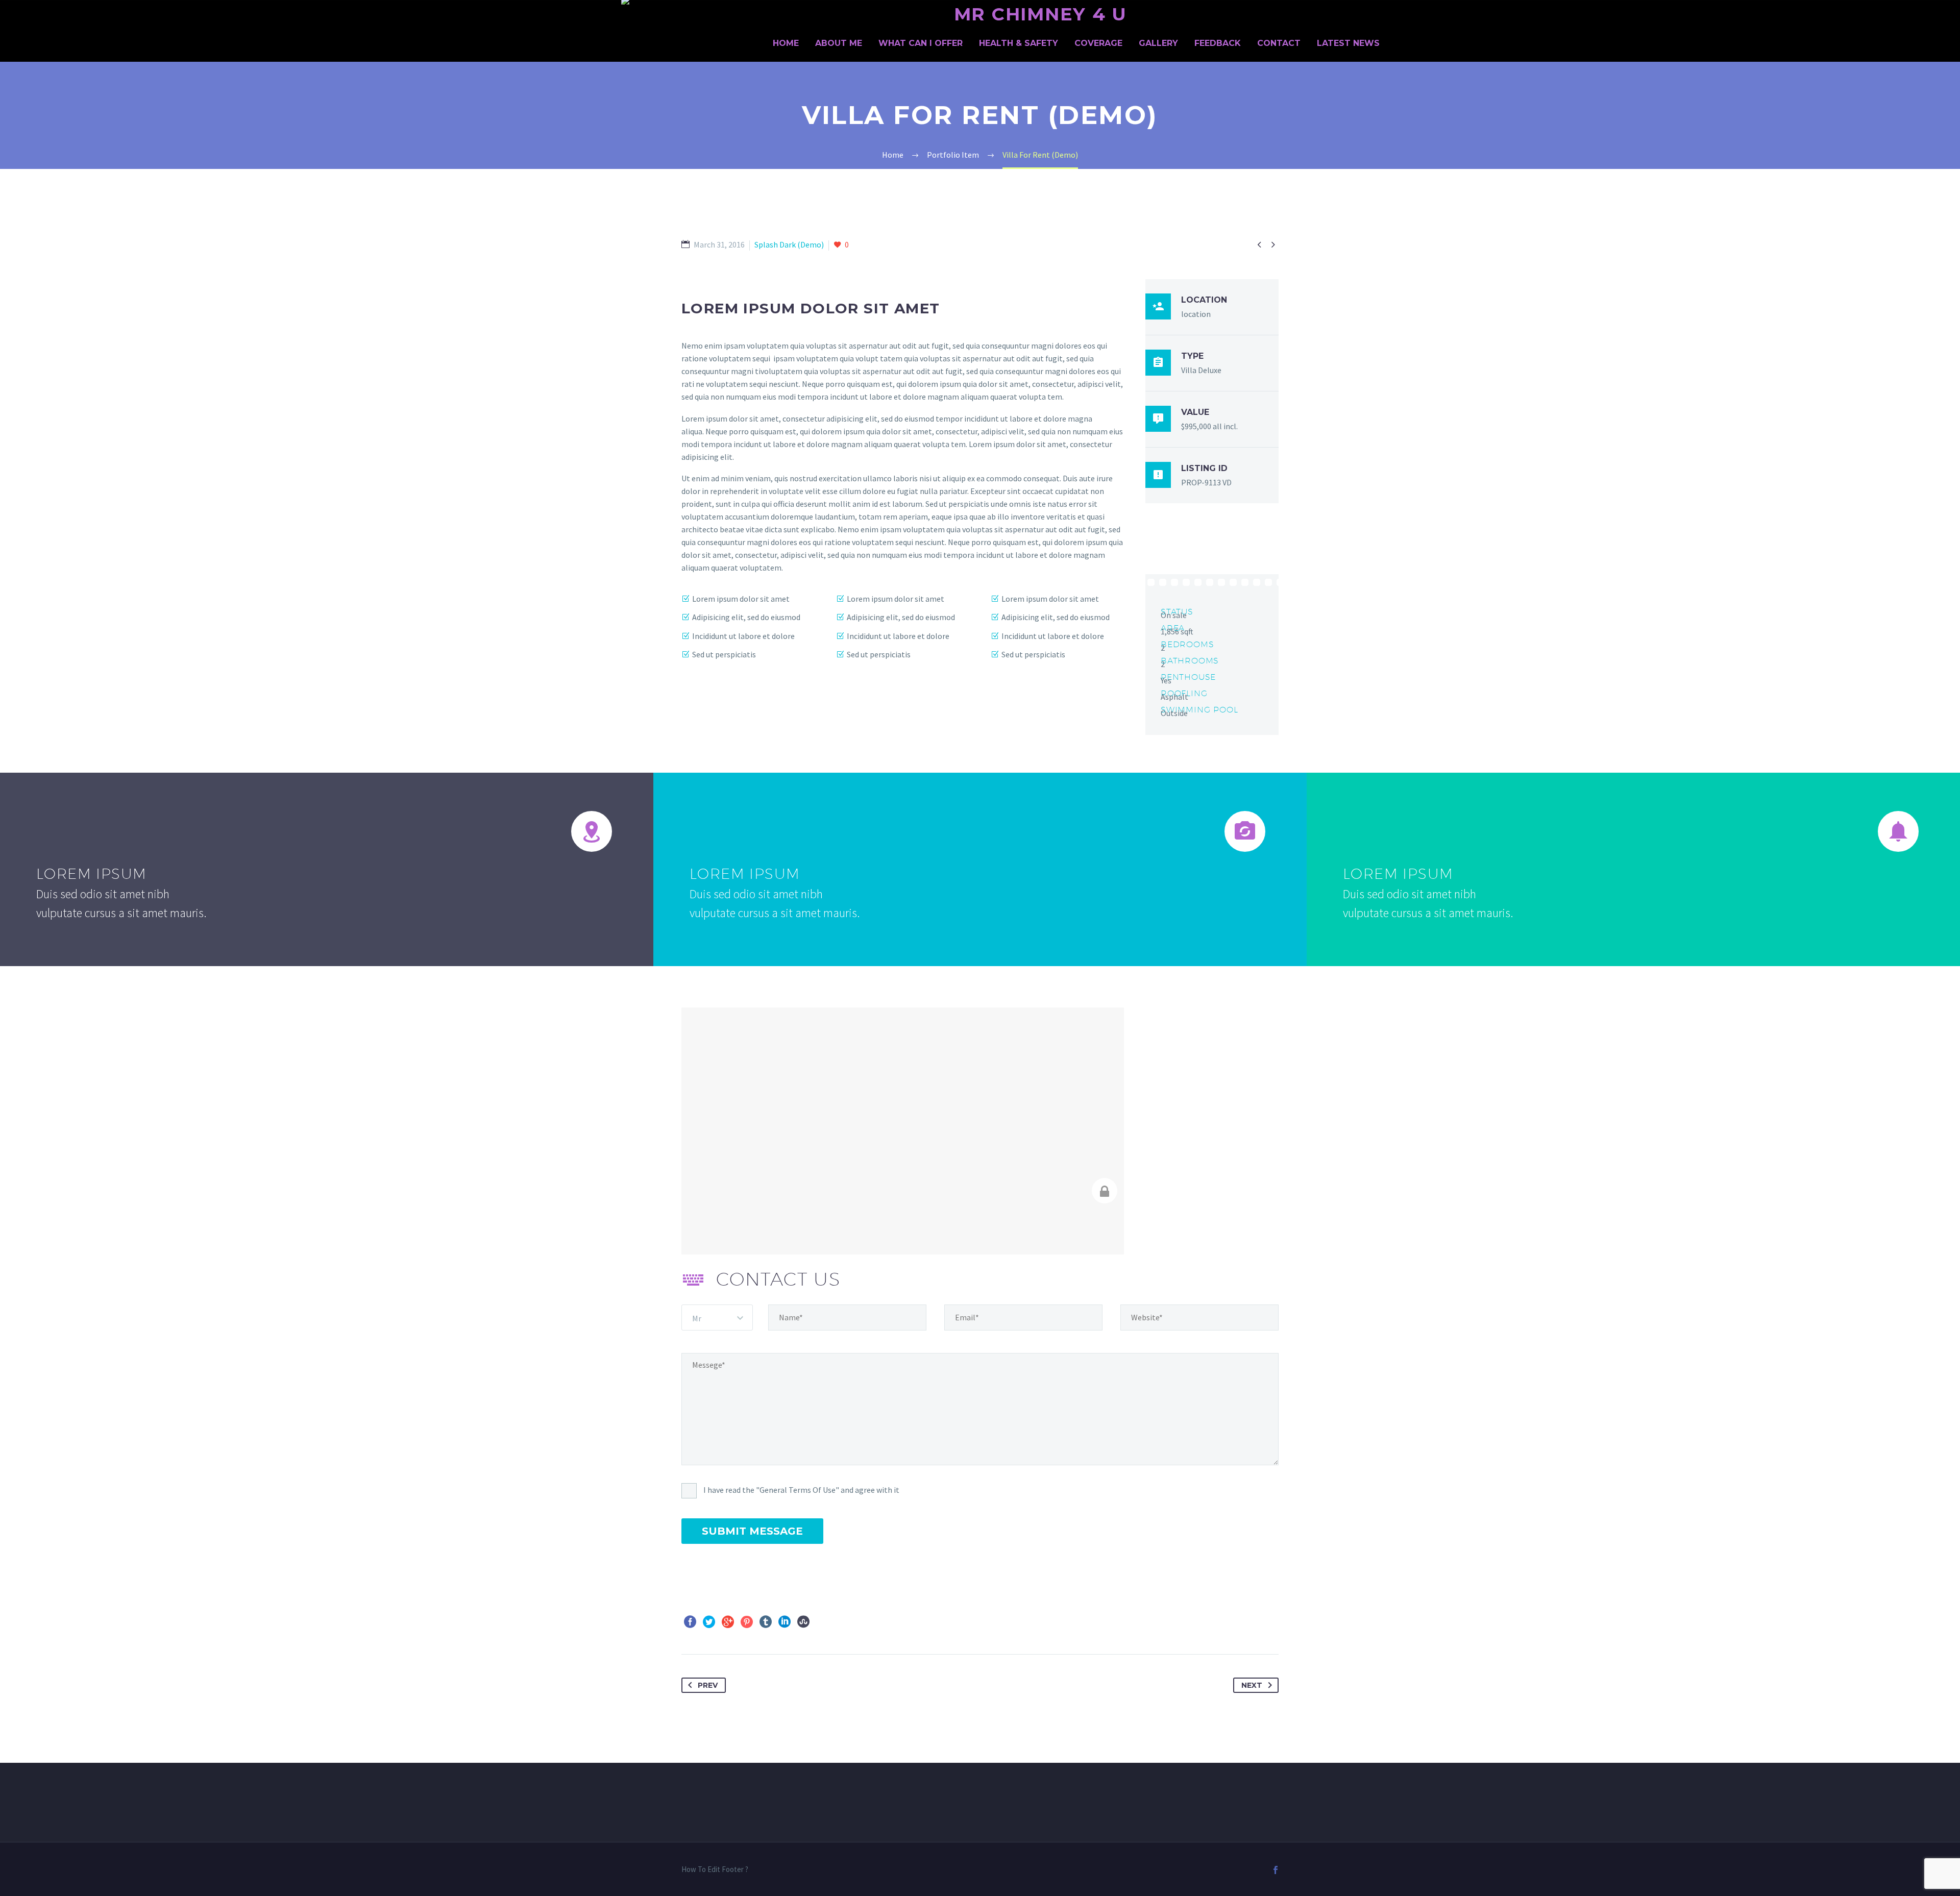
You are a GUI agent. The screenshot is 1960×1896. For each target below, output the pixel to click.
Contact (1279, 43)
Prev (708, 1685)
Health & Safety (1019, 43)
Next (1252, 1685)
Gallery (1158, 43)
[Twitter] (709, 1622)
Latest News (1348, 43)
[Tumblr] (766, 1622)
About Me (839, 43)
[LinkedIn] (785, 1622)
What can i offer (921, 43)
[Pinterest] (747, 1622)
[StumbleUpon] (803, 1622)
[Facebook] (690, 1622)
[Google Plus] (728, 1622)
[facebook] (1276, 1870)
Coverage (1098, 43)
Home (786, 43)
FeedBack (1218, 43)
